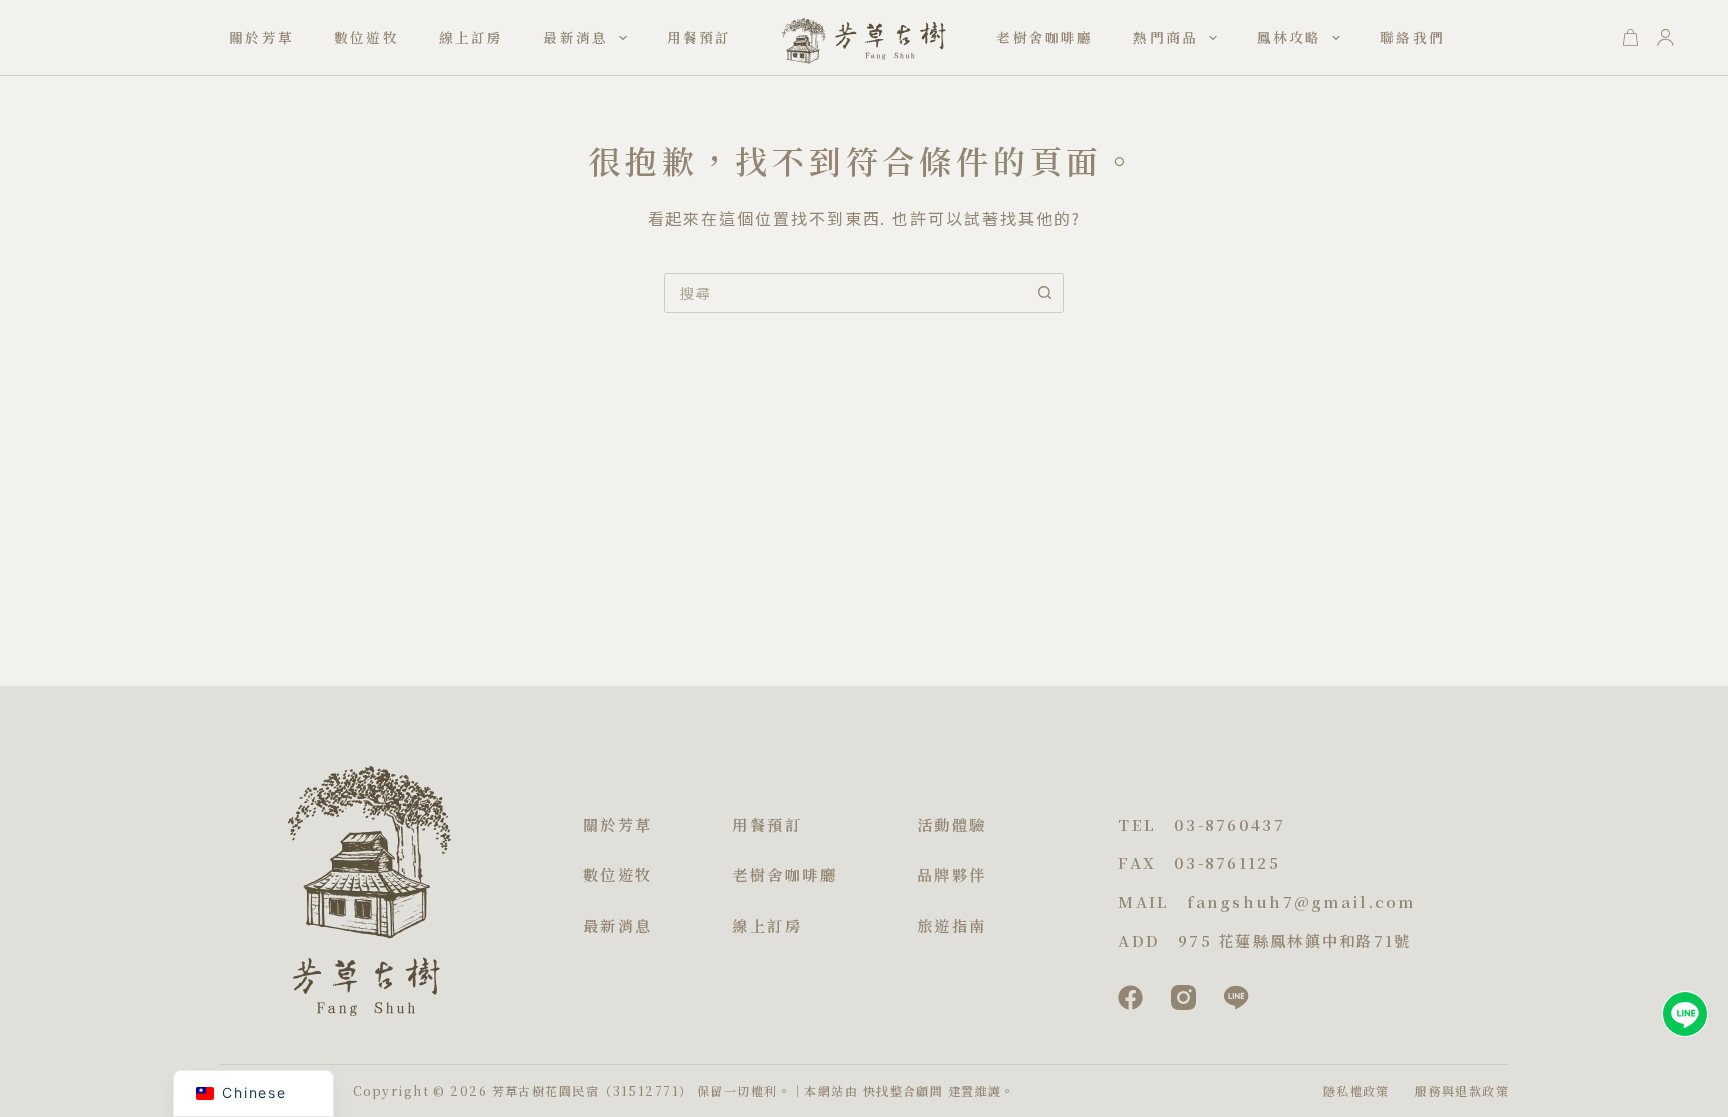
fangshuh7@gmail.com (1301, 901)
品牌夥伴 (952, 874)
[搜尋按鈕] (1044, 293)
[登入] (1665, 37)
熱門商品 (1165, 37)
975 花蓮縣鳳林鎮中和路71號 (1294, 940)
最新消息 (575, 37)
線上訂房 (471, 37)
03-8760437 (1229, 824)
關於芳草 (261, 37)
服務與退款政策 (1462, 1091)
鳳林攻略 (1289, 37)
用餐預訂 (699, 37)
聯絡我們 (1412, 37)
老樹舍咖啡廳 (1044, 37)
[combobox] (845, 293)
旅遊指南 (952, 925)
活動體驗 (952, 824)
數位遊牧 (366, 37)
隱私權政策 (1356, 1091)
